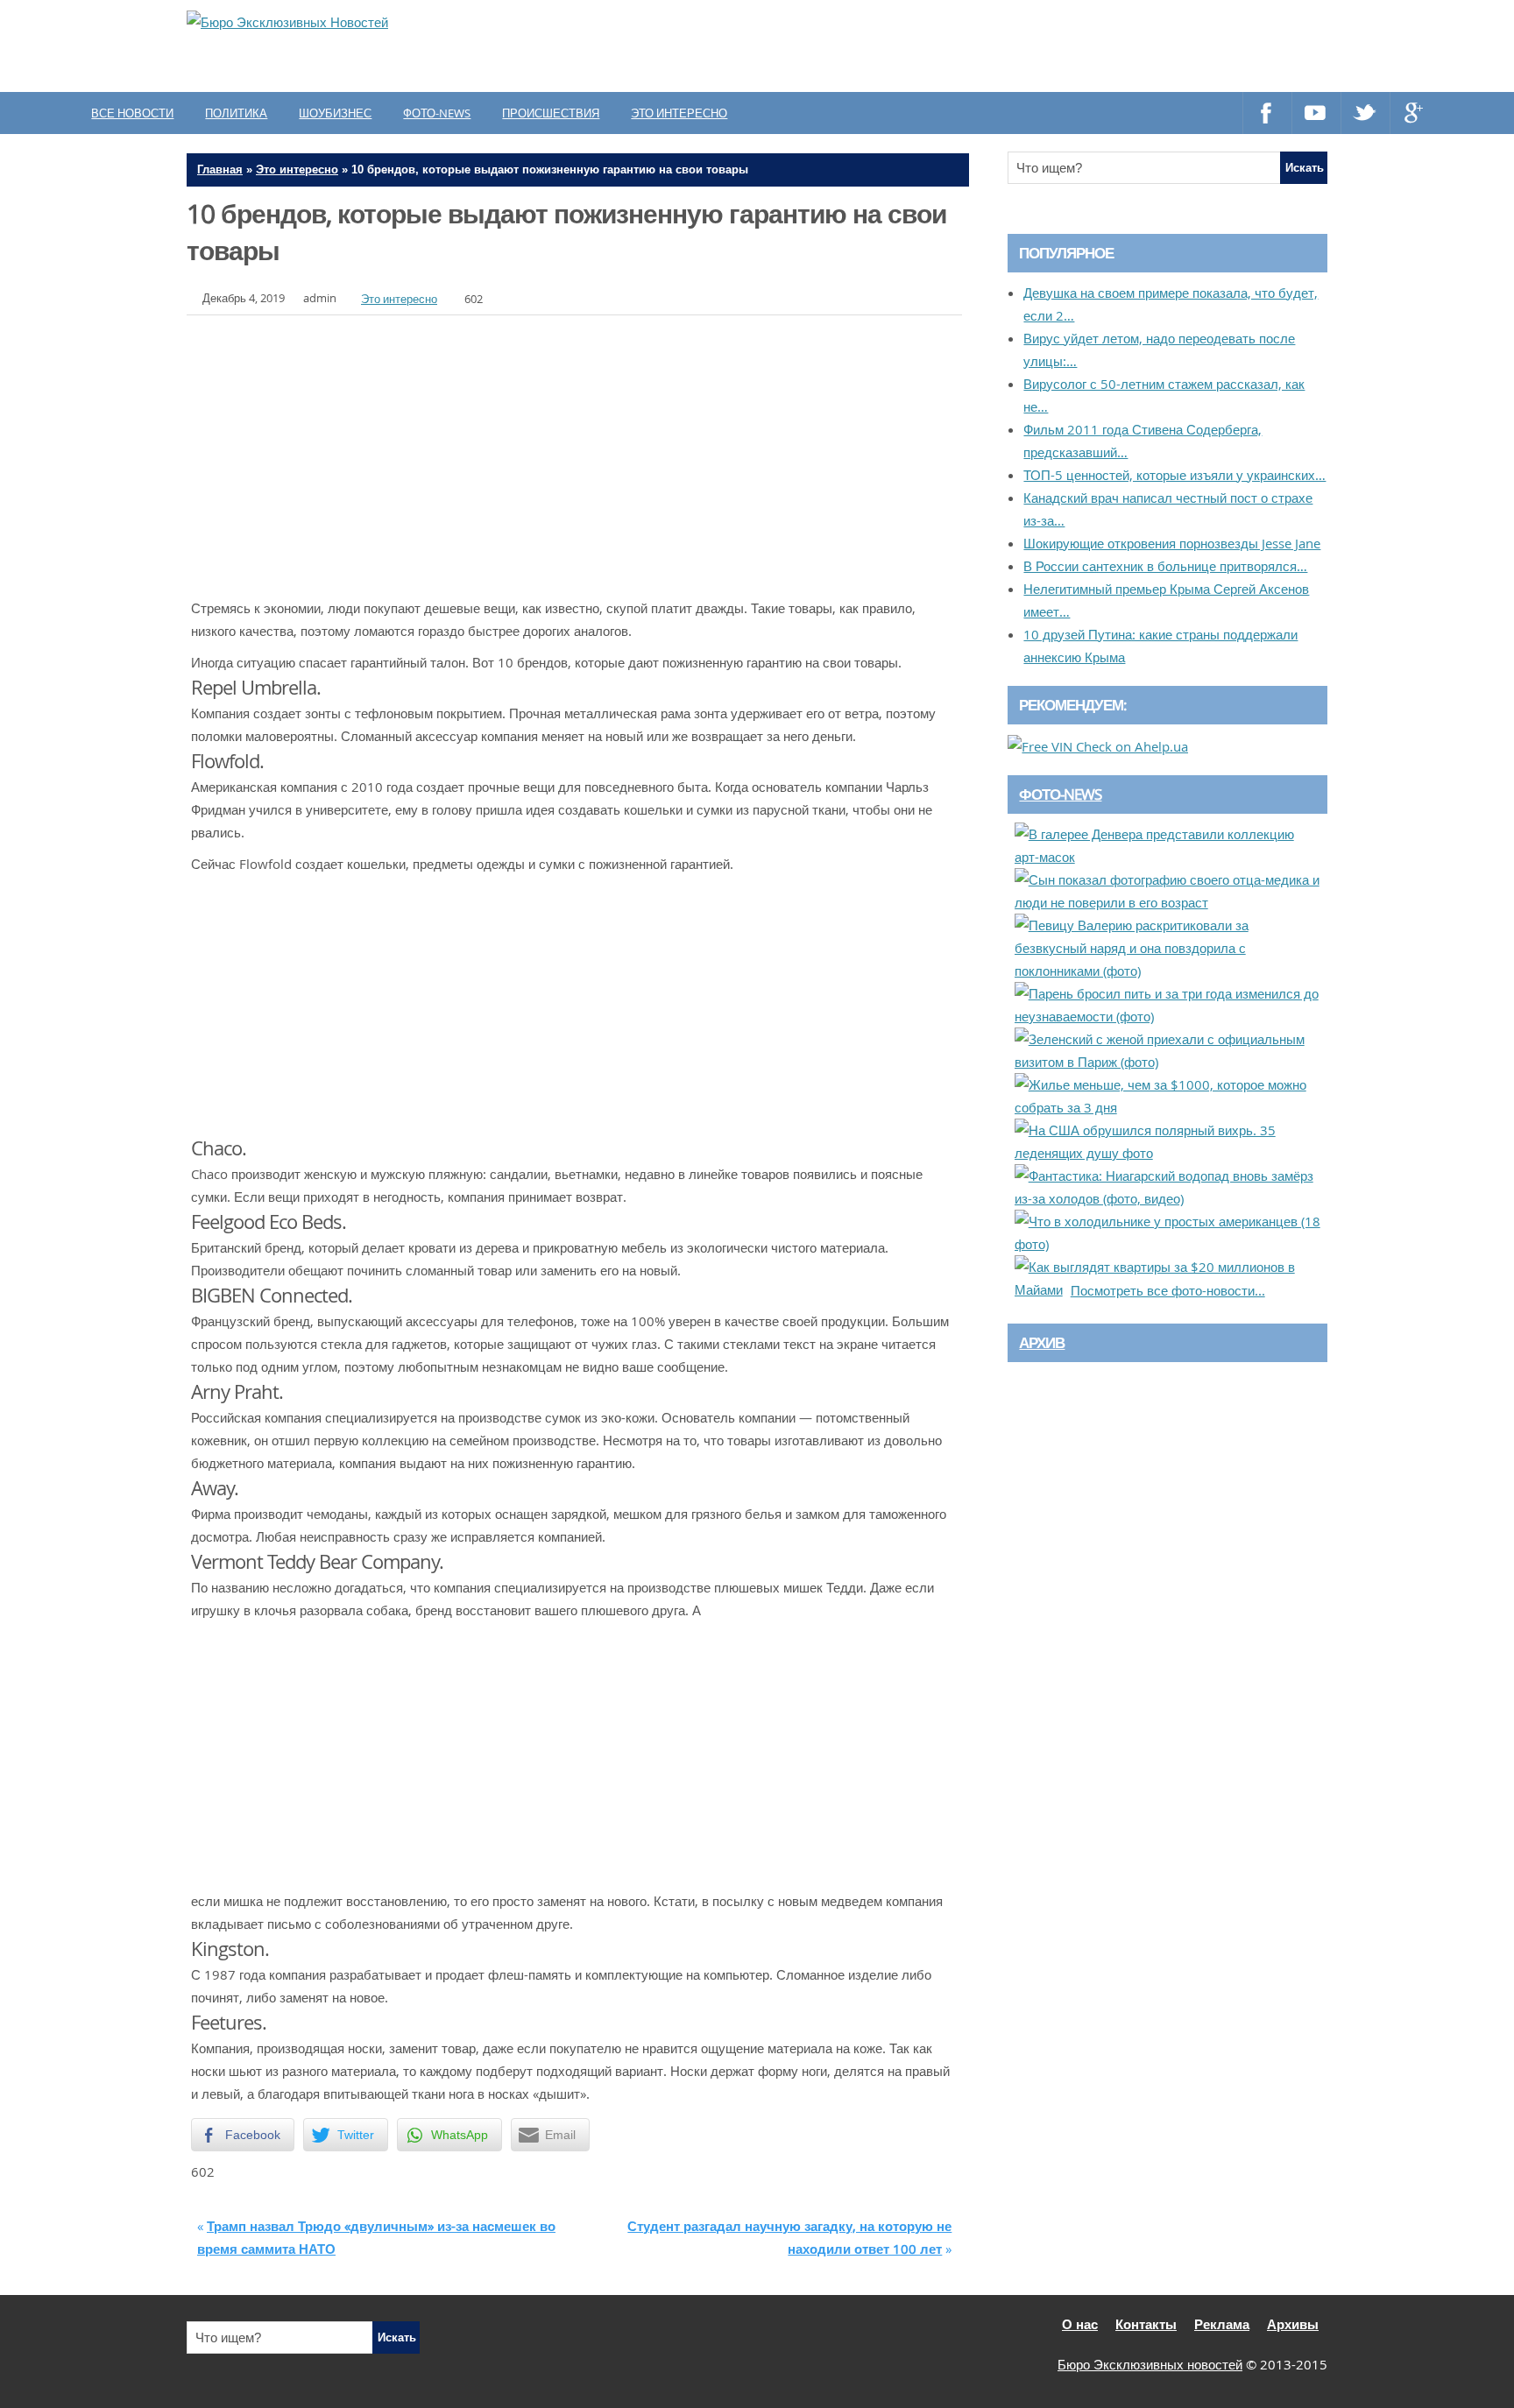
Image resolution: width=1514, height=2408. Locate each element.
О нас (1080, 2324)
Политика (236, 113)
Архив (1042, 1342)
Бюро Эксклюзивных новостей (1150, 2364)
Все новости (132, 113)
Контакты (1146, 2324)
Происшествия (551, 113)
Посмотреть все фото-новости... (1168, 1290)
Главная (220, 169)
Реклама (1222, 2324)
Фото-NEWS (1060, 794)
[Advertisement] (1007, 46)
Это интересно (679, 113)
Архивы (1293, 2324)
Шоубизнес (335, 113)
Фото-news (437, 113)
